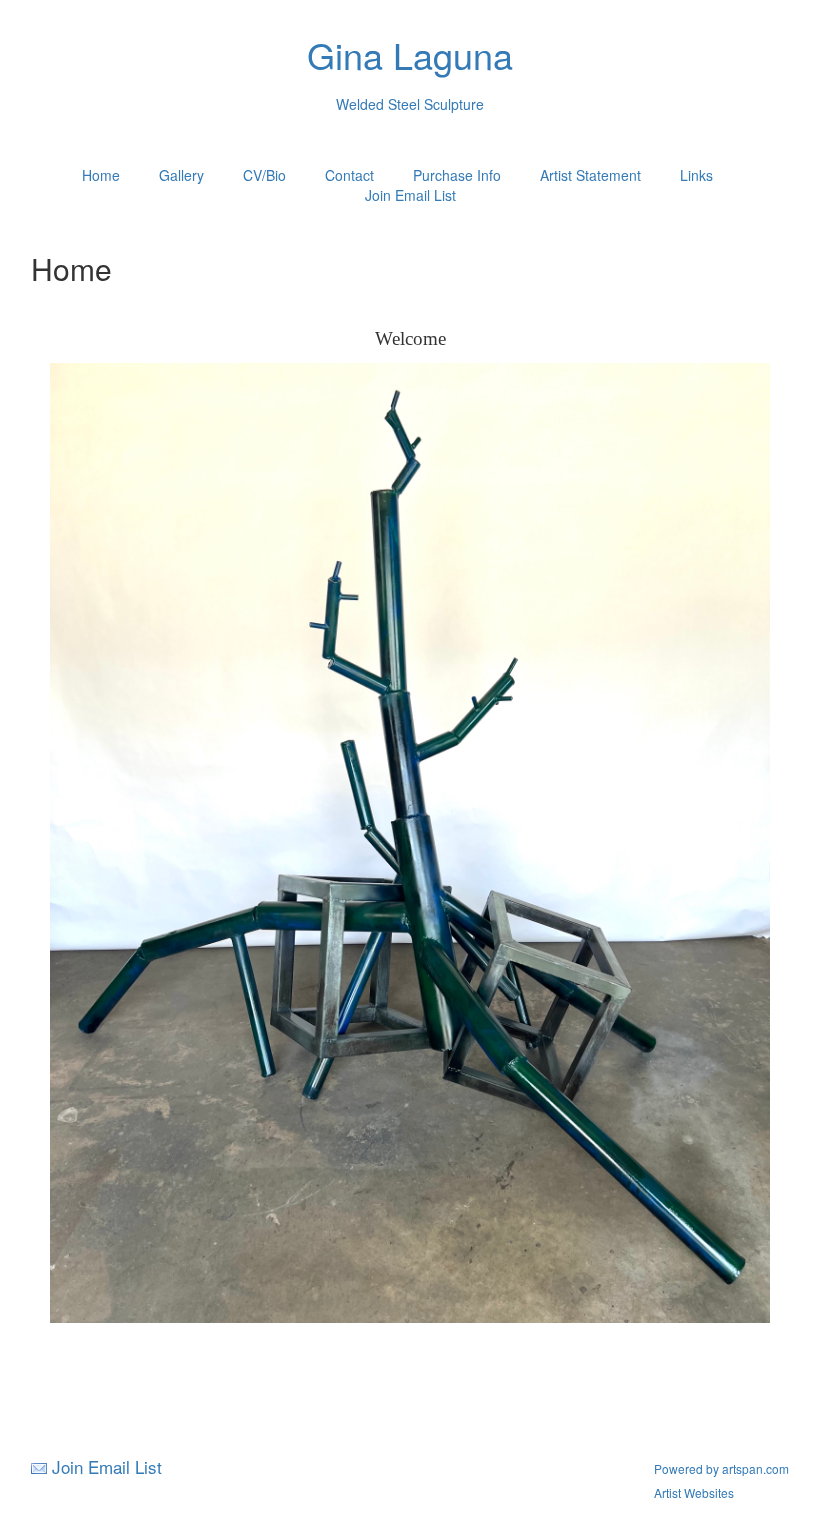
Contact (349, 175)
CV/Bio (264, 175)
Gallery (181, 175)
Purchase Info (457, 175)
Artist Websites (694, 1492)
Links (696, 175)
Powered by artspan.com (721, 1468)
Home (101, 175)
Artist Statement (590, 175)
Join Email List (410, 195)
